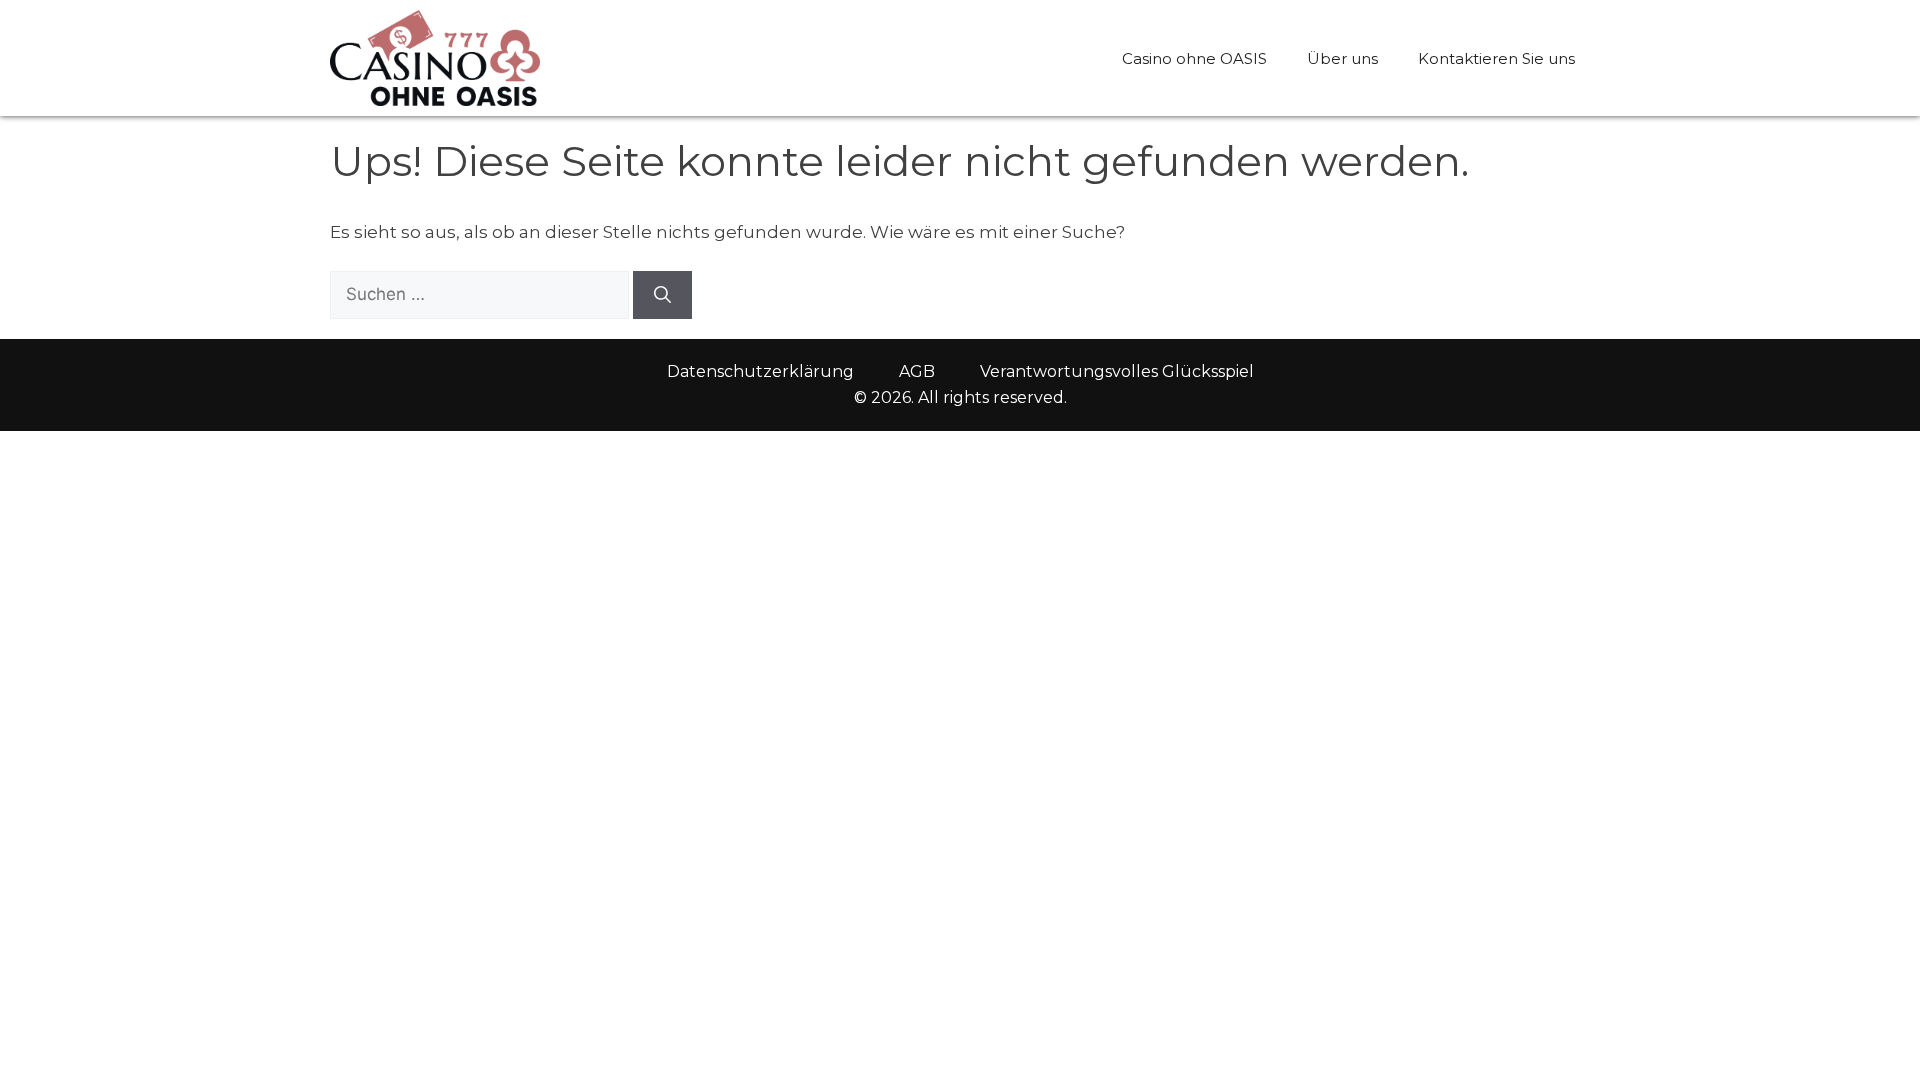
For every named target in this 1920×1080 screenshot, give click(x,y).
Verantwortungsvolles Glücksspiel (1117, 371)
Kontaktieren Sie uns (1496, 58)
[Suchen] (662, 295)
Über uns (1342, 58)
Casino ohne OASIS (1194, 58)
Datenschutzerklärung (760, 371)
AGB (917, 371)
